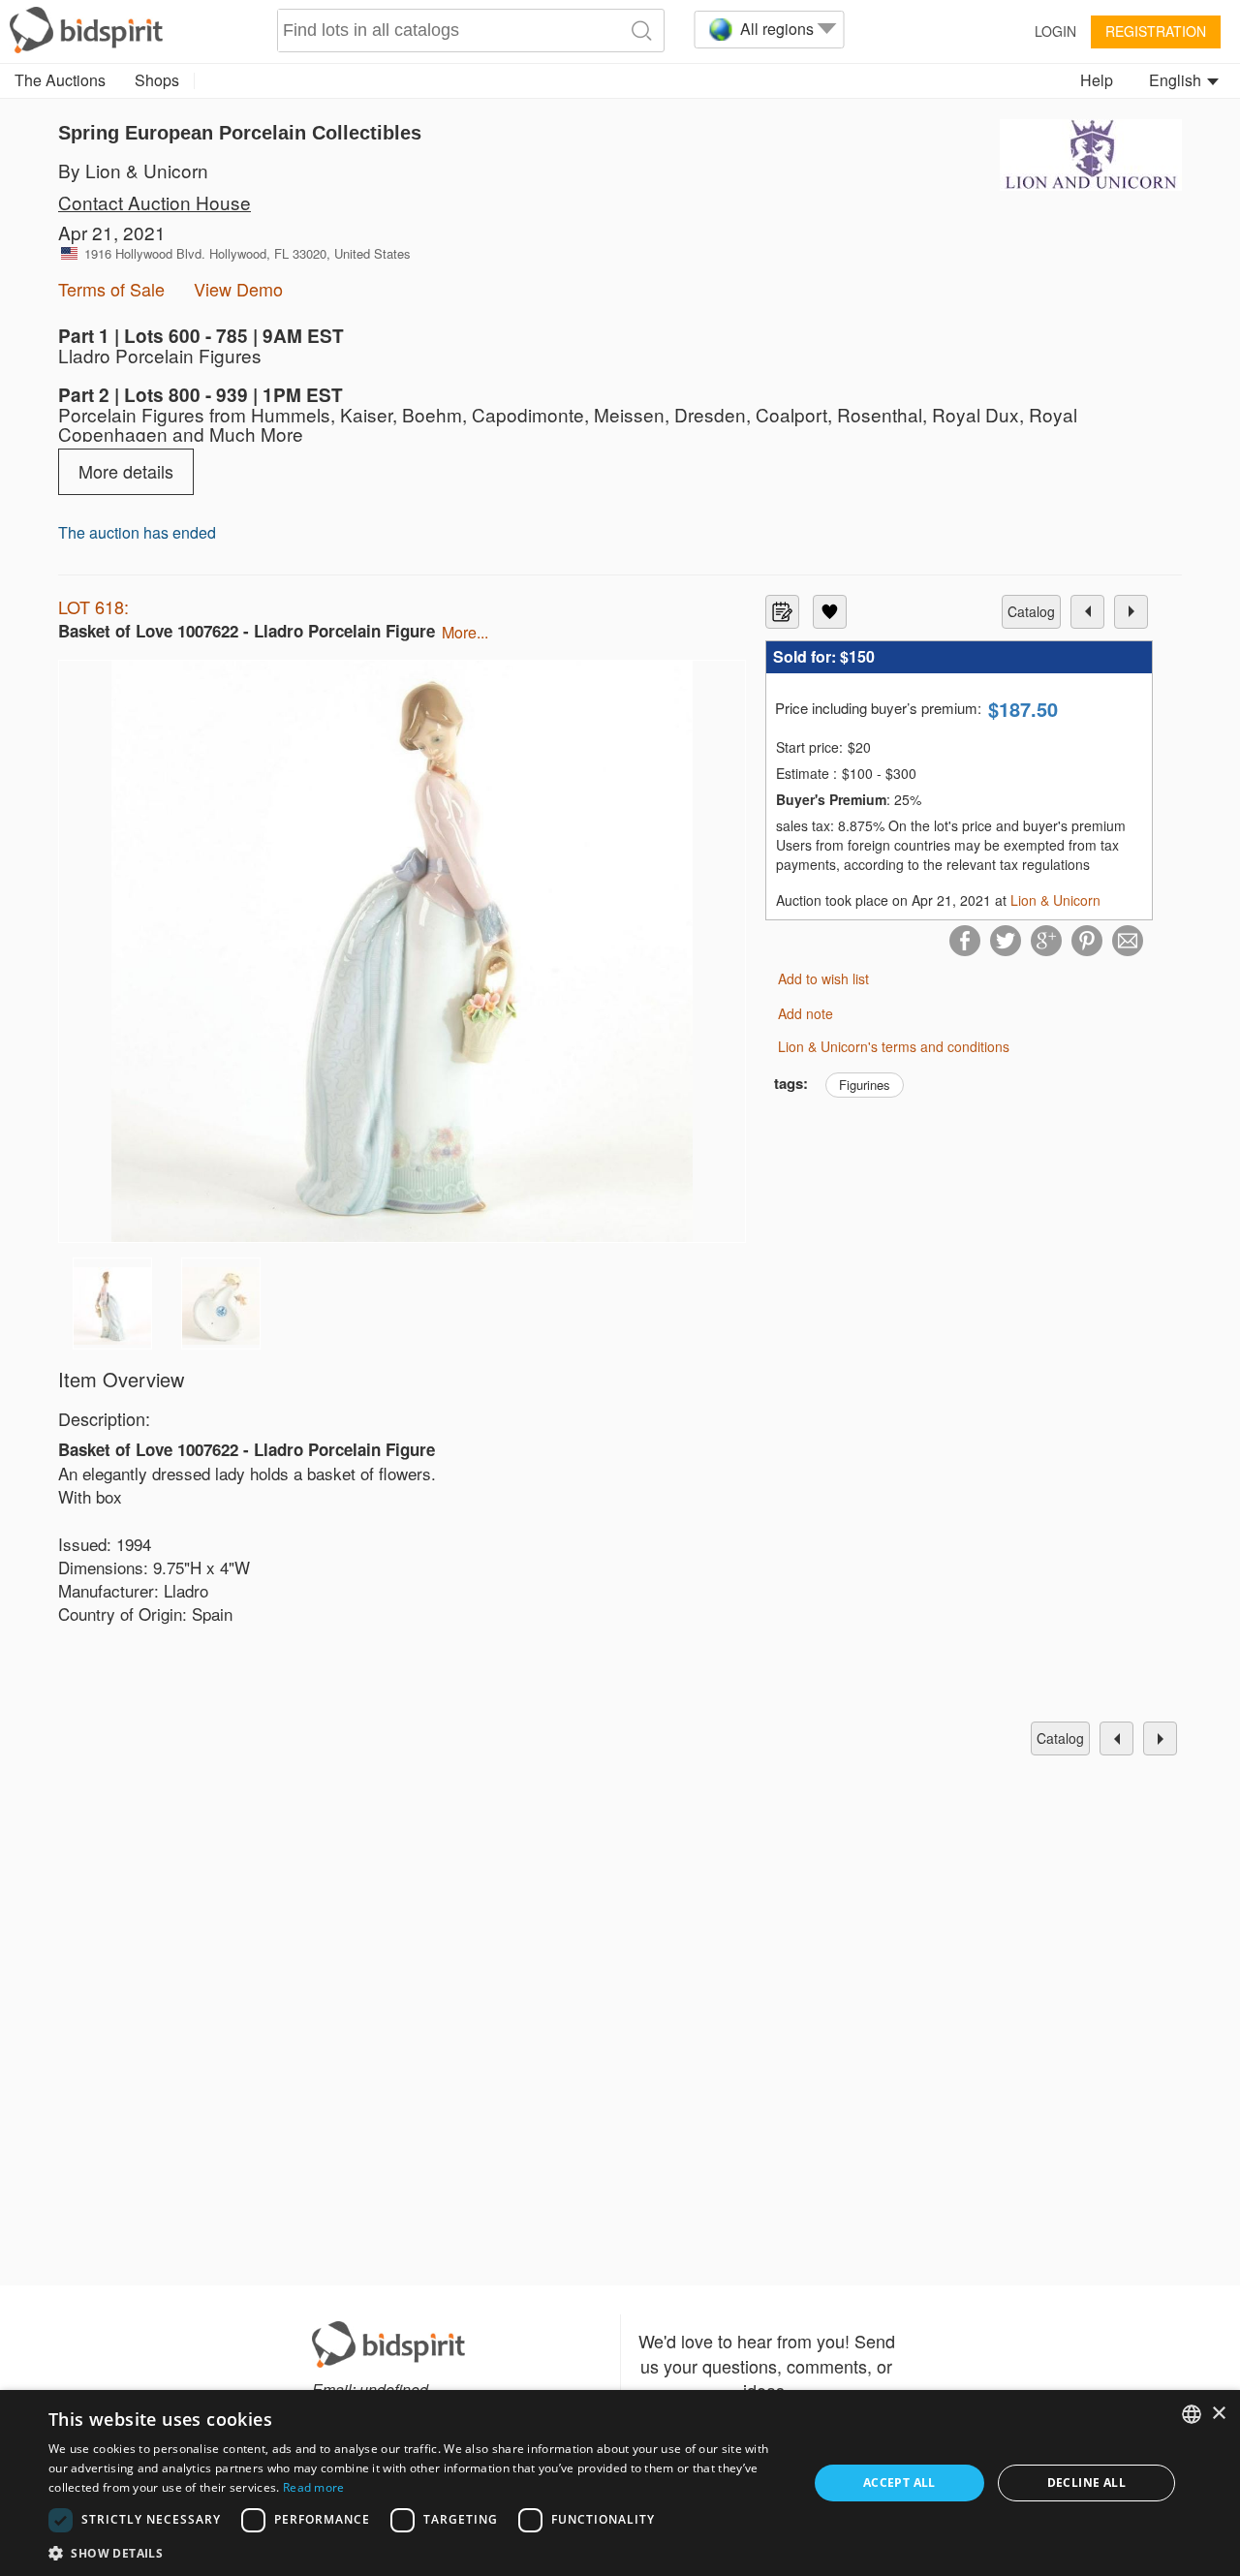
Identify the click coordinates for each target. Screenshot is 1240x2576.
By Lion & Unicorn (133, 170)
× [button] (1218, 2414)
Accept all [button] (899, 2483)
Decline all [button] (1086, 2483)
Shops (157, 80)
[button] (417, 2552)
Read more (314, 2487)
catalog (1031, 611)
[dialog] (620, 2483)
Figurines (865, 1085)
